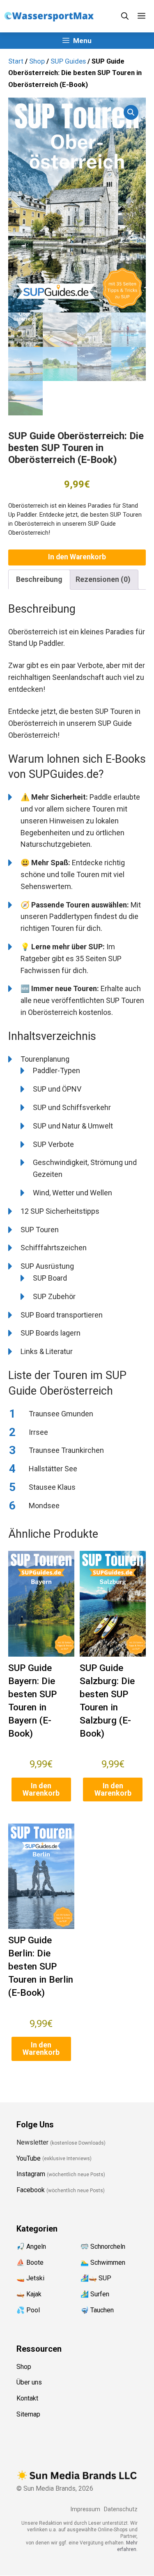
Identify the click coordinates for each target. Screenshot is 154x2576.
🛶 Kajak (29, 2294)
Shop (37, 61)
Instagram (31, 2174)
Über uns (29, 2383)
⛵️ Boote (30, 2263)
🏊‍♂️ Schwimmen (103, 2263)
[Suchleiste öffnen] (125, 16)
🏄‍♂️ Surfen (95, 2294)
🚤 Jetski (30, 2279)
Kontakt (27, 2399)
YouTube (29, 2158)
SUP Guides (68, 61)
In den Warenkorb (77, 557)
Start (16, 61)
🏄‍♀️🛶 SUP (96, 2279)
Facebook (31, 2190)
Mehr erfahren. (127, 2546)
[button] (131, 112)
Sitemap (28, 2414)
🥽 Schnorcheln (103, 2247)
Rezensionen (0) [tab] (103, 579)
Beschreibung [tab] (39, 579)
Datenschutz (121, 2509)
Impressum (85, 2509)
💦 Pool (28, 2310)
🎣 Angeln (31, 2247)
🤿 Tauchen (97, 2310)
